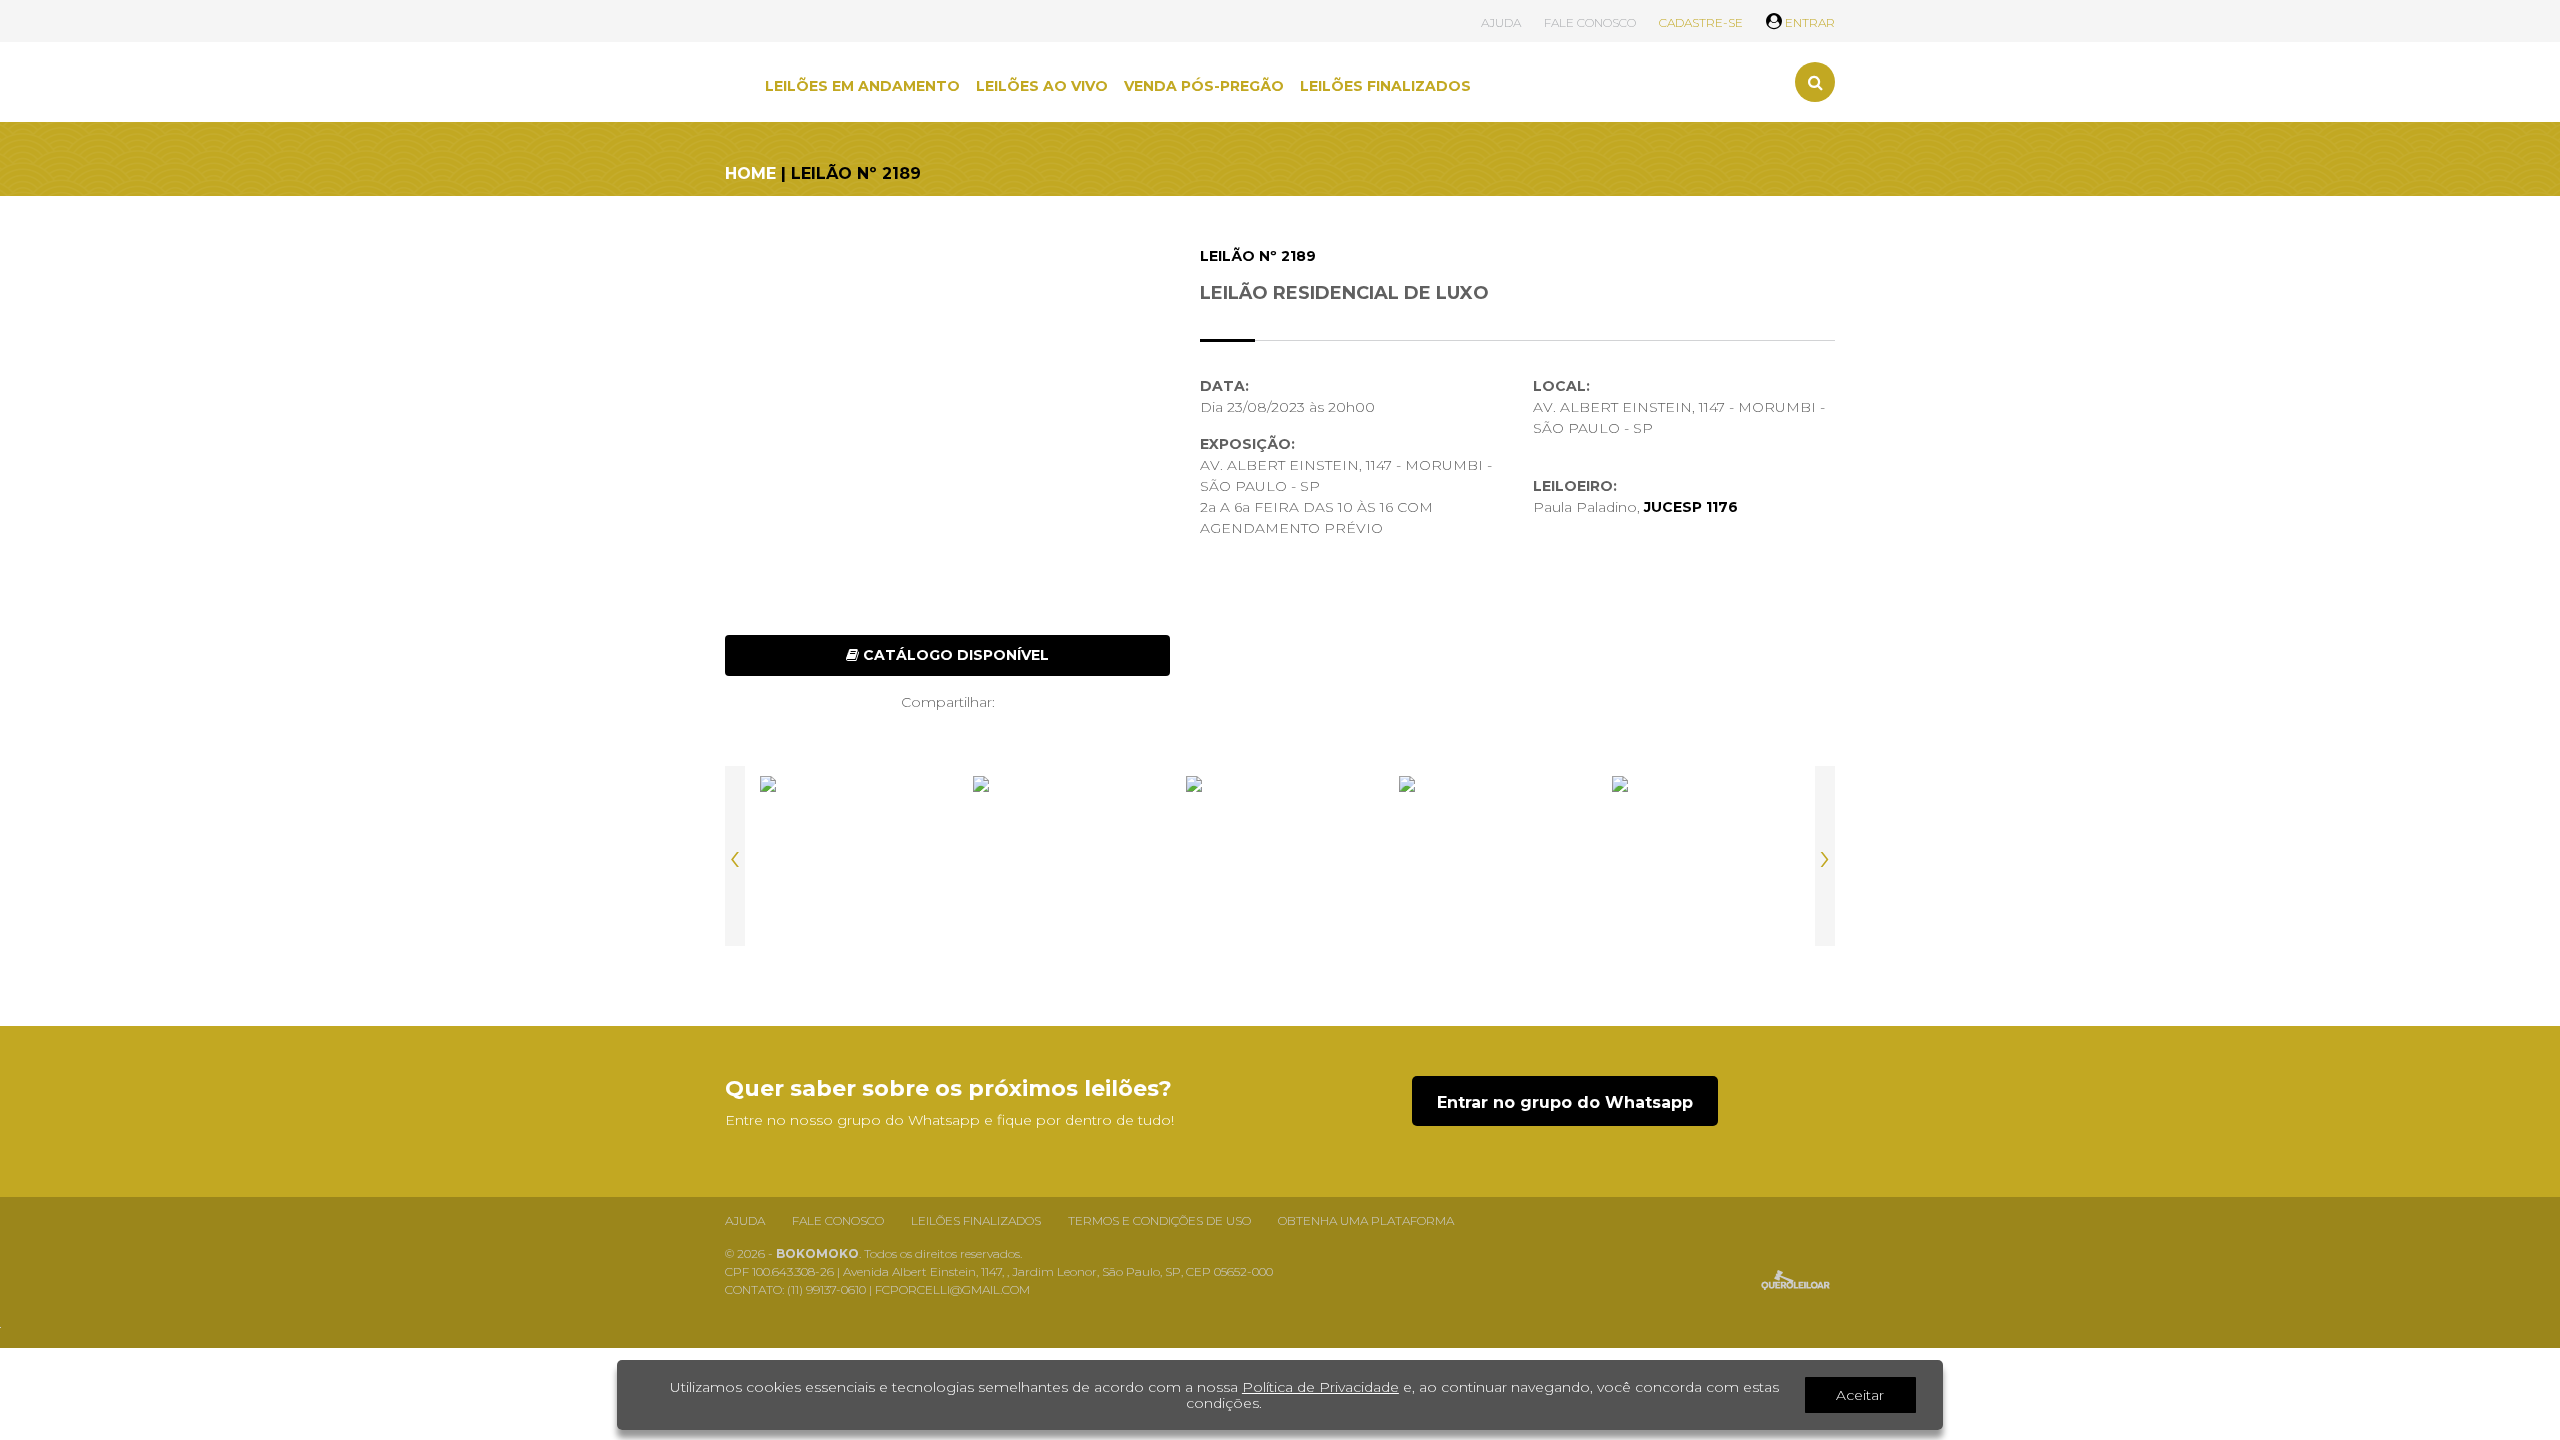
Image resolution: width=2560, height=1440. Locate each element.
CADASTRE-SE (1701, 22)
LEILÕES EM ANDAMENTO (862, 86)
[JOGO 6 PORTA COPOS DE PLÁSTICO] (1280, 856)
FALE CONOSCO (1590, 22)
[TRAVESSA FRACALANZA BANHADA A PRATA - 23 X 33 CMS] (854, 856)
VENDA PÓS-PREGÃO (1204, 86)
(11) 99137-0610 (828, 1289)
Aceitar (1860, 1395)
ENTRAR (1808, 22)
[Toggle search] (1815, 82)
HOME (750, 173)
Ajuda (745, 1220)
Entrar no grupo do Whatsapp (1565, 1102)
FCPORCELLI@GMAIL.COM (952, 1289)
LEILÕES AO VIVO (1042, 86)
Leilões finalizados (976, 1220)
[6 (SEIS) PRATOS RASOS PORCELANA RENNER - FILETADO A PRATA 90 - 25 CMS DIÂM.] (1067, 856)
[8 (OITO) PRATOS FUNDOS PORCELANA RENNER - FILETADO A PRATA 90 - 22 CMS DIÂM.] (1706, 856)
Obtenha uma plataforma (1366, 1220)
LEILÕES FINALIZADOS (1385, 86)
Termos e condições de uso (1159, 1220)
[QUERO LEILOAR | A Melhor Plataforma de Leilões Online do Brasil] (1795, 1280)
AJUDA (1501, 22)
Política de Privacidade (1320, 1387)
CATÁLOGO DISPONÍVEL (954, 655)
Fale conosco (838, 1220)
